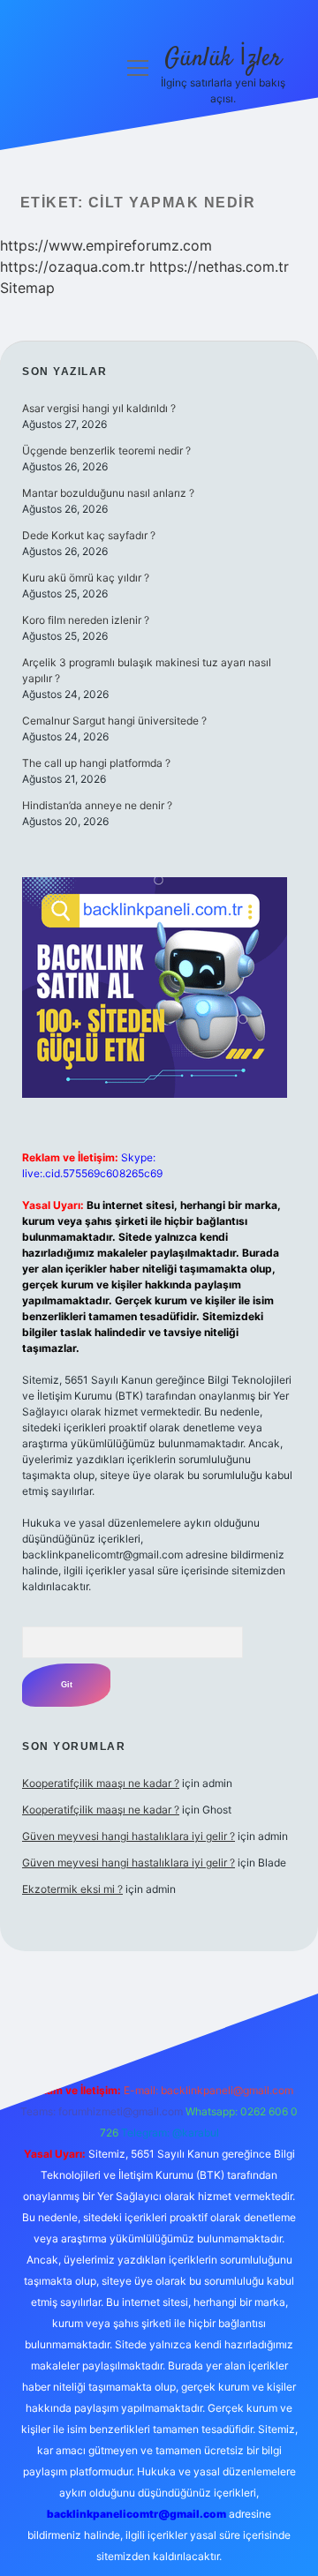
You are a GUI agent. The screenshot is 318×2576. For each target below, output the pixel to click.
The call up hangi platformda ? (96, 763)
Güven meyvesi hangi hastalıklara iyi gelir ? (129, 1836)
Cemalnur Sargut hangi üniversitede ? (114, 721)
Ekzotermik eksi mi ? (72, 1889)
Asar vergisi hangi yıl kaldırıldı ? (99, 408)
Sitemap (27, 288)
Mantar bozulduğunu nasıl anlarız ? (108, 493)
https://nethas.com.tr (219, 267)
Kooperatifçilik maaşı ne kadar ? (101, 1783)
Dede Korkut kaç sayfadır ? (89, 535)
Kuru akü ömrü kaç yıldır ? (86, 578)
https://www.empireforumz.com (106, 245)
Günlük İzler (223, 59)
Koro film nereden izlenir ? (86, 620)
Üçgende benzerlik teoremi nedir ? (106, 451)
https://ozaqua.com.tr (72, 267)
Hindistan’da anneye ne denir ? (97, 805)
